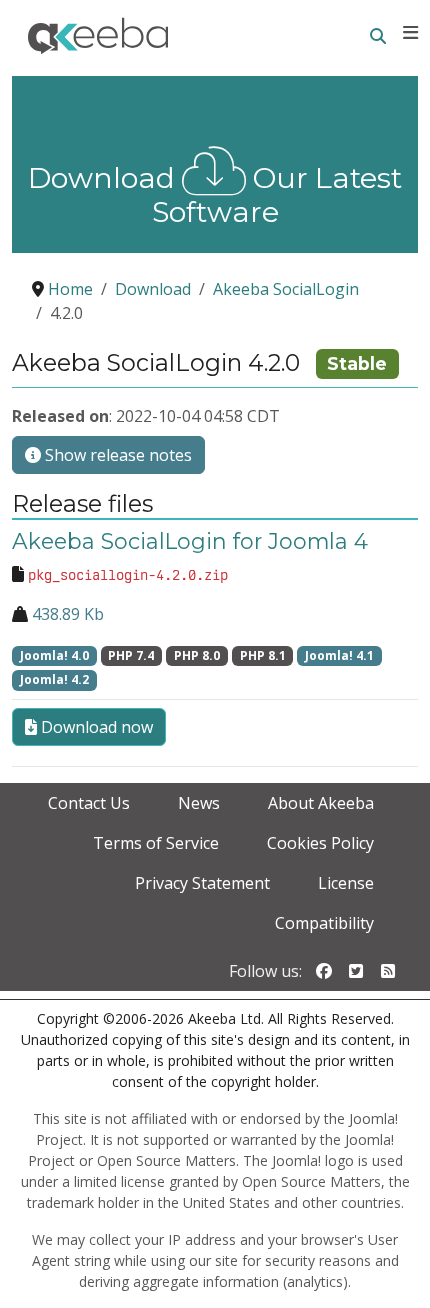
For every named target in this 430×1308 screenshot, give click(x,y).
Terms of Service (156, 843)
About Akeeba (321, 803)
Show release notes (116, 455)
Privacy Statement (202, 883)
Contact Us (89, 803)
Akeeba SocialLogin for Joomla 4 (190, 541)
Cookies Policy (320, 843)
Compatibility (324, 923)
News (199, 803)
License (346, 883)
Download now (95, 727)
